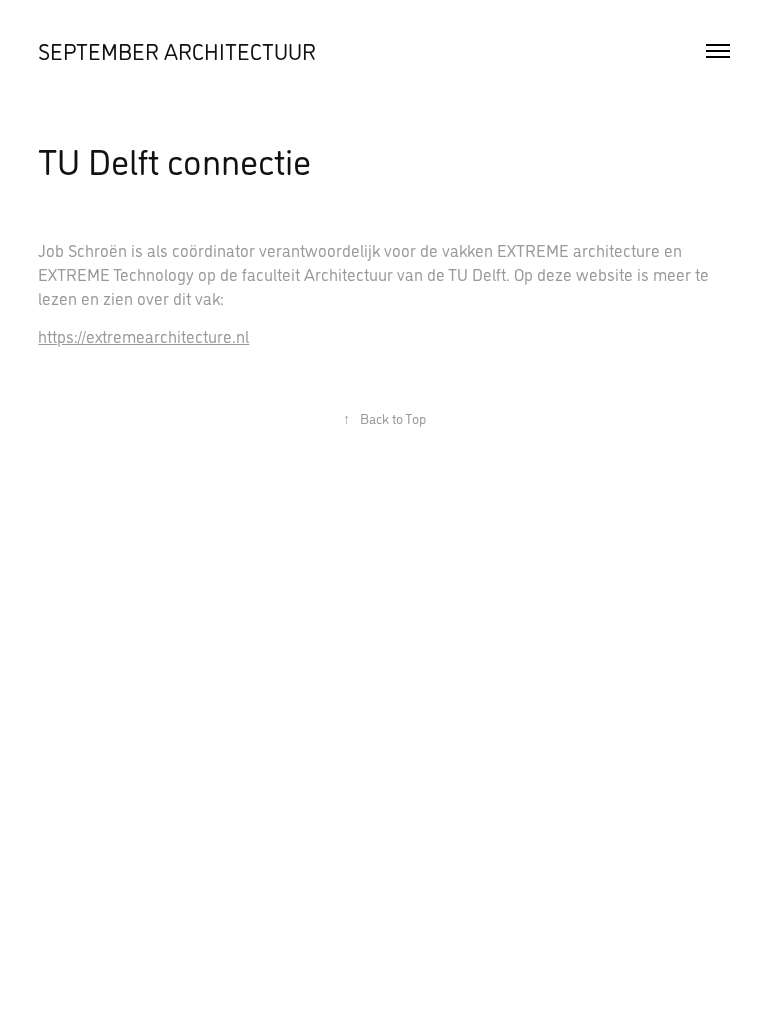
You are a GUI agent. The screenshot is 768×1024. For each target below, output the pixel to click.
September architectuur (177, 51)
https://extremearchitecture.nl (143, 336)
